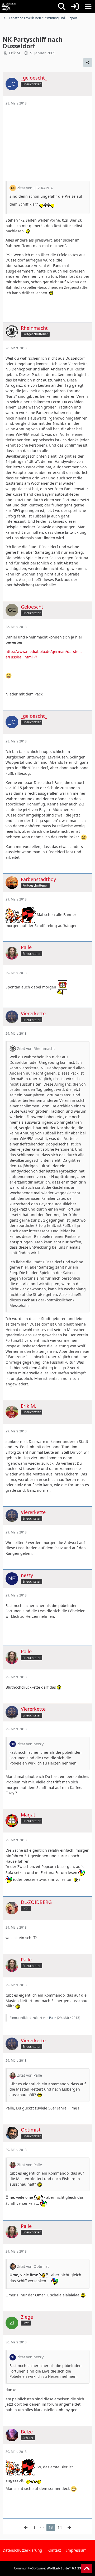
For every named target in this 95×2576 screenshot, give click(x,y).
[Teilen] (88, 62)
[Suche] (62, 7)
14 (60, 2527)
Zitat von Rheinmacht (36, 1048)
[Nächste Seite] (69, 2528)
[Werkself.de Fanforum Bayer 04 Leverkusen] (9, 7)
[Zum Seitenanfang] (87, 2569)
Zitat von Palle (30, 2075)
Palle (53, 2018)
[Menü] (88, 7)
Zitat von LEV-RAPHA (35, 188)
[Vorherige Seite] (26, 2528)
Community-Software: (47, 2568)
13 (51, 2527)
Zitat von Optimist (33, 2266)
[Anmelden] (75, 7)
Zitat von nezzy (30, 1744)
